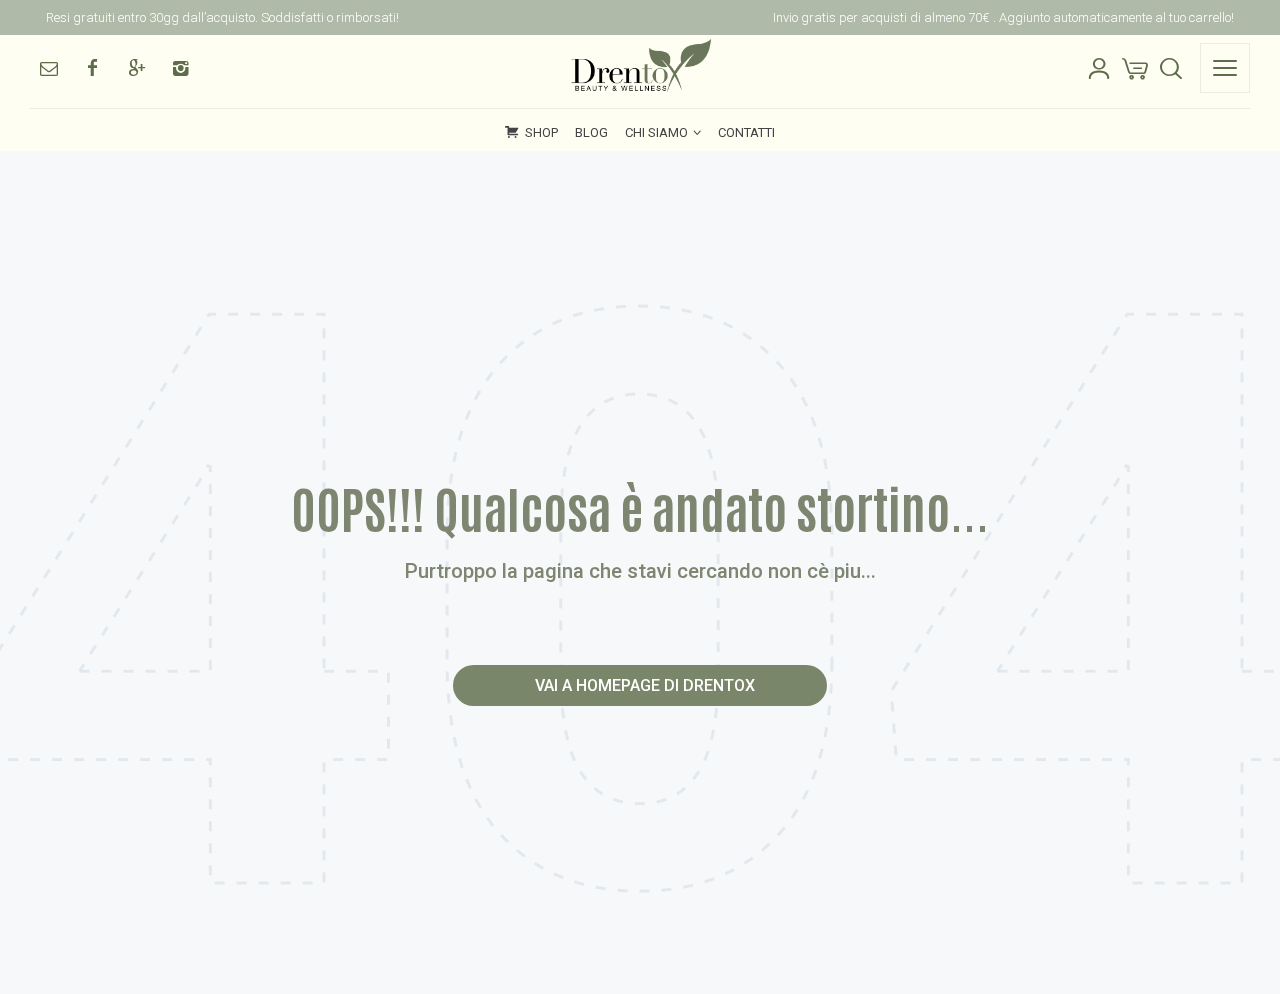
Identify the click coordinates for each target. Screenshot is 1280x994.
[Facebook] (92, 68)
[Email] (48, 68)
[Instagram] (180, 68)
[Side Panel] (1225, 68)
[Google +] (136, 68)
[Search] (1171, 68)
